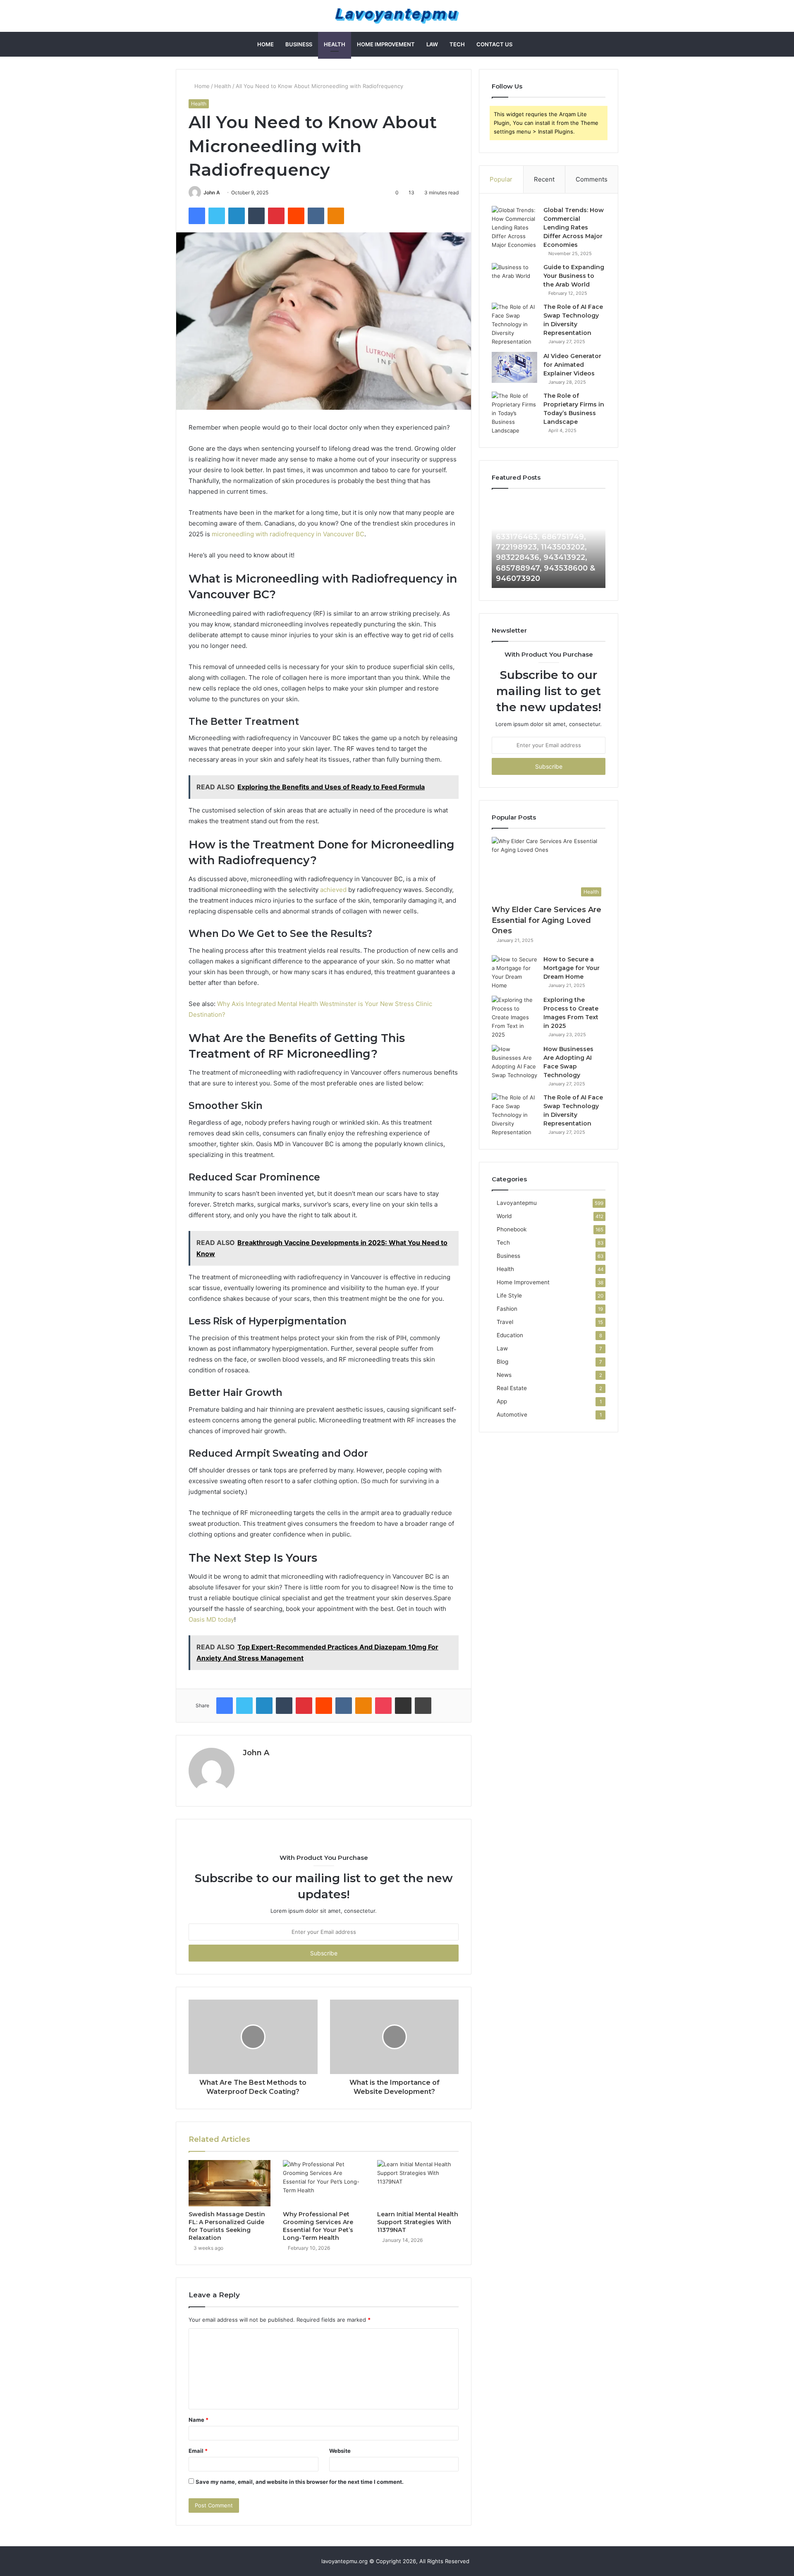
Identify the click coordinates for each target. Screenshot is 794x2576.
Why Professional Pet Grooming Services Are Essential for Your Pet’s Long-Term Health (318, 2226)
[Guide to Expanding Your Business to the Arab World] (514, 278)
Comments (592, 179)
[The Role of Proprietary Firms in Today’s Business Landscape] (514, 413)
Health (335, 44)
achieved (333, 890)
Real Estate (512, 1388)
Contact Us (494, 44)
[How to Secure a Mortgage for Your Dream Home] (514, 973)
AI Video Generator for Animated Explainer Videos (572, 365)
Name (198, 2420)
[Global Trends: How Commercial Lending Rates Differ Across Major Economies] (514, 228)
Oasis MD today (211, 1619)
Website (340, 2451)
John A (212, 192)
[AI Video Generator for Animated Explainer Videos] (514, 367)
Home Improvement (386, 44)
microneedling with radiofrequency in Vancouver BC (288, 534)
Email (198, 2451)
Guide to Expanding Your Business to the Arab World (574, 276)
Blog (502, 1362)
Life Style (509, 1295)
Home (265, 44)
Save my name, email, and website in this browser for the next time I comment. (300, 2482)
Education (510, 1335)
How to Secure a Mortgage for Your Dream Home (572, 968)
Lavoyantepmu (517, 1203)
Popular (501, 179)
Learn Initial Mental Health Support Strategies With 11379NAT (418, 2222)
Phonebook (512, 1229)
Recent (544, 179)
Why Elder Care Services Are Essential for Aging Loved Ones (546, 920)
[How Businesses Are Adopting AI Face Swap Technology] (514, 1062)
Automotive (512, 1415)
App (502, 1401)
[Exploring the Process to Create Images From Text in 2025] (514, 1017)
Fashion (507, 1309)
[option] (549, 542)
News (504, 1375)
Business (299, 44)
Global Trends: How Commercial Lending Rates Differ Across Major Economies (574, 227)
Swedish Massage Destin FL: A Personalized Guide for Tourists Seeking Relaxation (227, 2226)
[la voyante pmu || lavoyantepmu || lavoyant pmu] (397, 16)
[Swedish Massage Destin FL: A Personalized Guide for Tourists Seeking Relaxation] (230, 2183)
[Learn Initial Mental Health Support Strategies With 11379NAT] (418, 2183)
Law (432, 44)
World (504, 1216)
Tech (457, 44)
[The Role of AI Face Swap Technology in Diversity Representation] (514, 324)
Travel (505, 1322)
